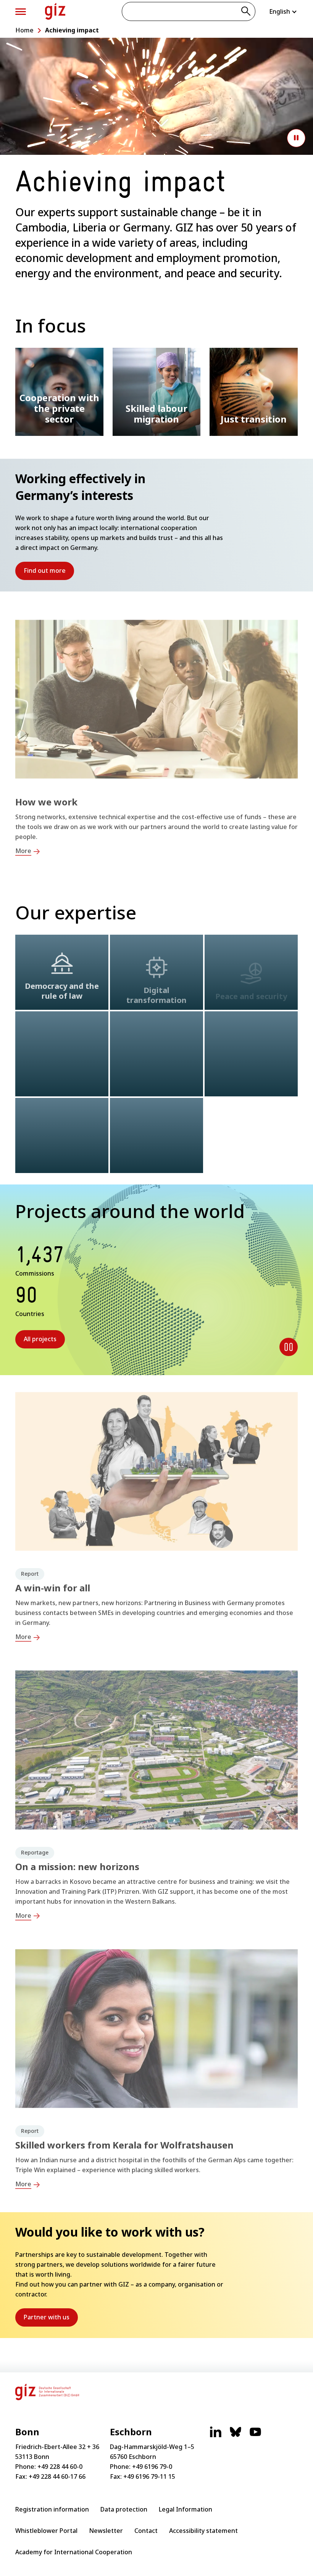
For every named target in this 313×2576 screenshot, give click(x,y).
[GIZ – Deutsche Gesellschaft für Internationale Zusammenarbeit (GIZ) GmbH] (55, 11)
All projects (40, 1339)
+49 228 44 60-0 (60, 2467)
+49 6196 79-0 (152, 2467)
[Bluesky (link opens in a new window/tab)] (236, 2436)
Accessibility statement (203, 2531)
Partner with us (51, 2320)
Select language (283, 11)
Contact (146, 2531)
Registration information (52, 2509)
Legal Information (186, 2509)
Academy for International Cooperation (74, 2552)
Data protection (124, 2509)
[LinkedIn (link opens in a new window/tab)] (216, 2436)
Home (24, 30)
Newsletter (106, 2531)
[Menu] (21, 12)
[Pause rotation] (289, 1347)
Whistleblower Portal (46, 2531)
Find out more (49, 573)
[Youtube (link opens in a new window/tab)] (255, 2436)
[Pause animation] (296, 138)
